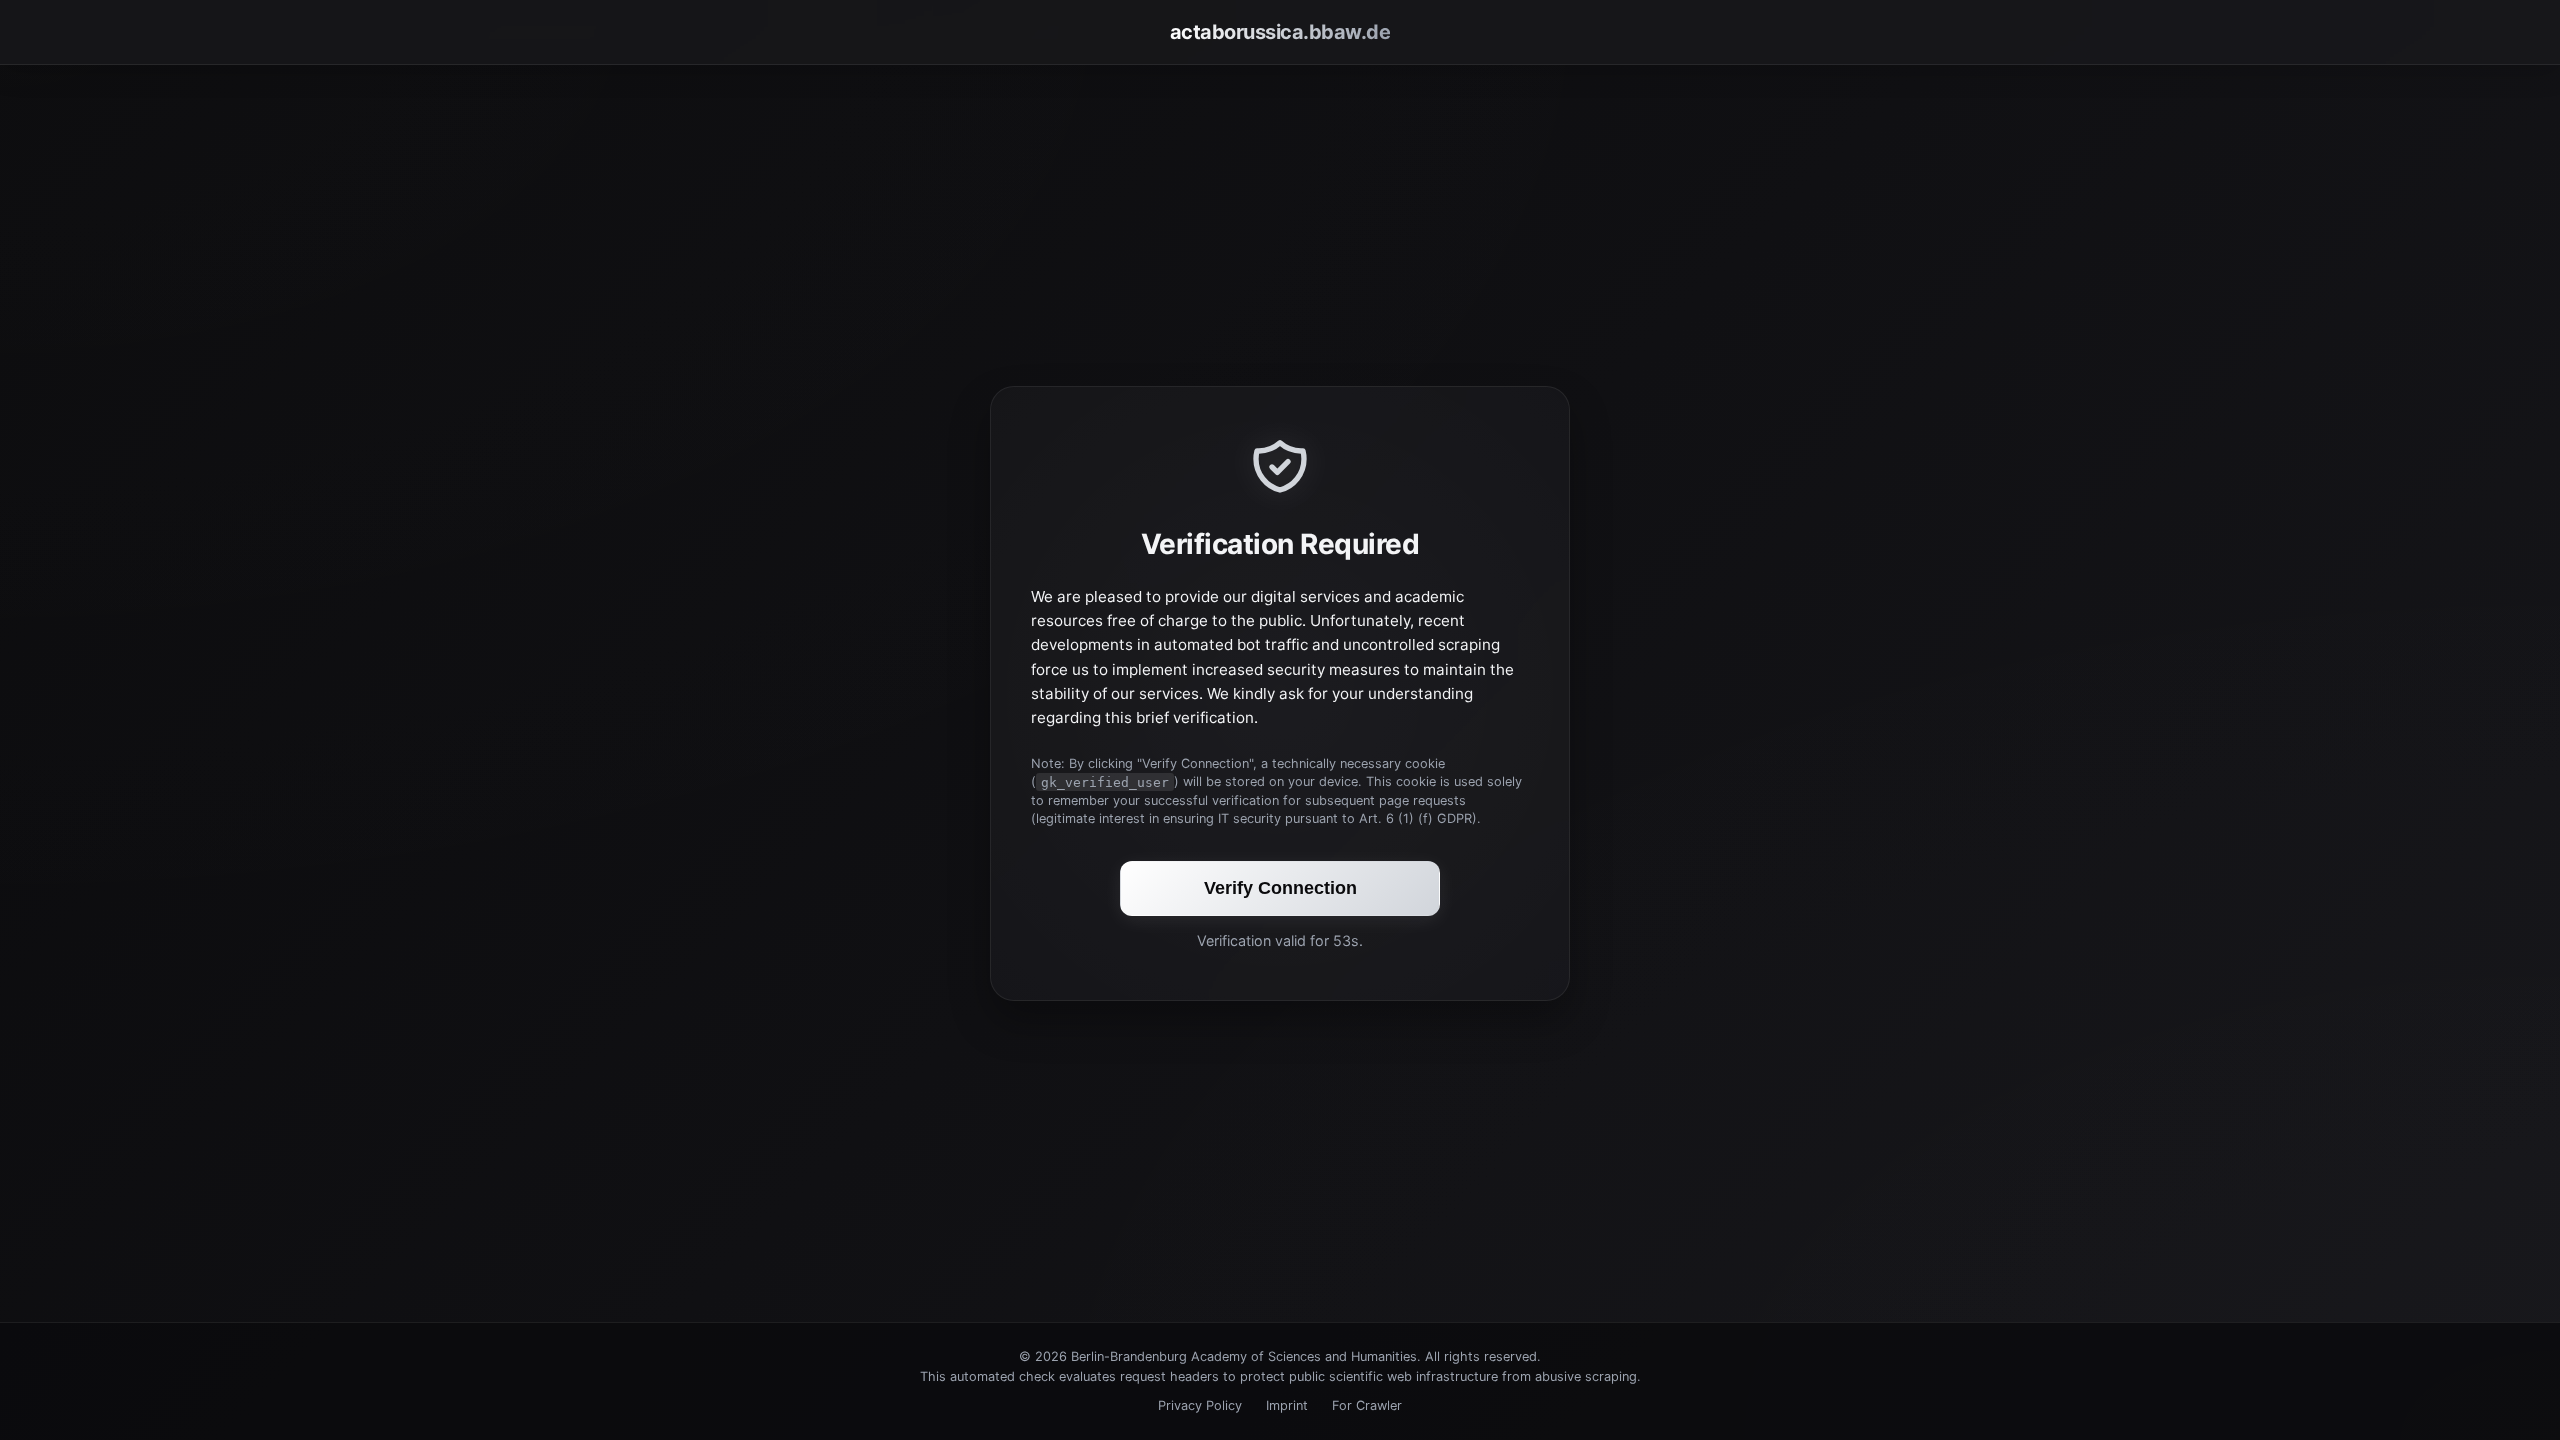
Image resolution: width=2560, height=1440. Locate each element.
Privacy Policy (1200, 1405)
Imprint (1287, 1405)
